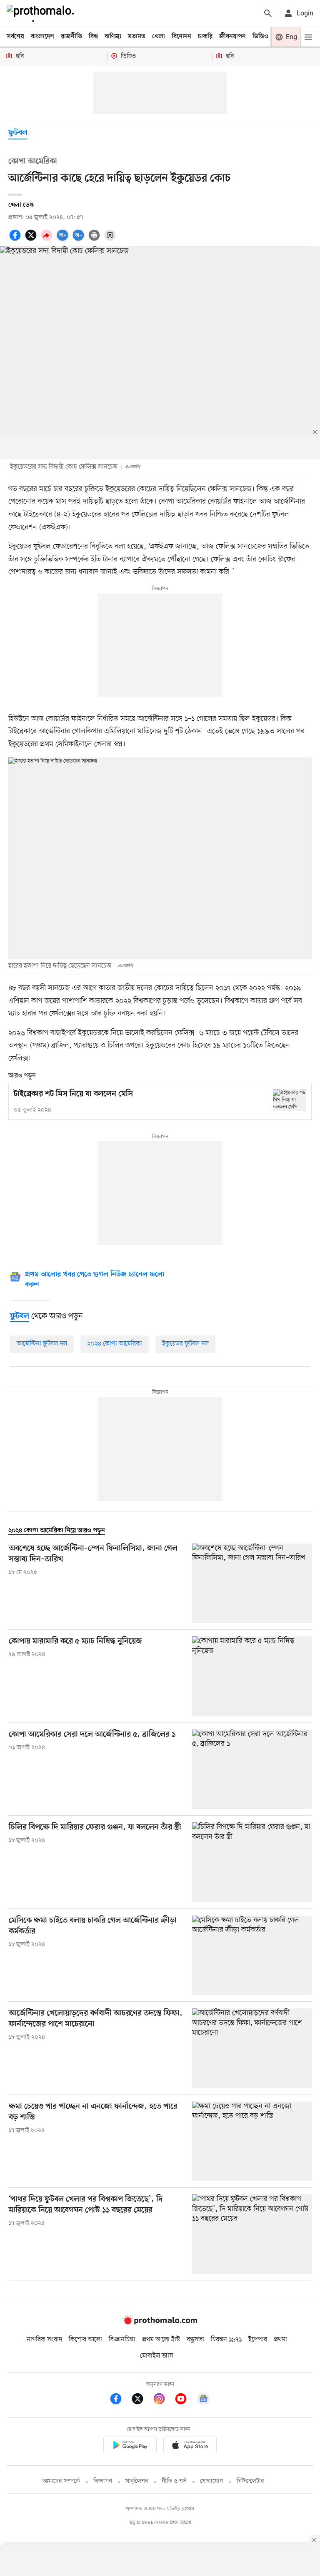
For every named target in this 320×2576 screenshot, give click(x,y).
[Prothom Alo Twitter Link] (142, 2400)
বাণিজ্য (113, 37)
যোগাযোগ (212, 2481)
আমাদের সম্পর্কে (61, 2481)
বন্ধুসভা (195, 2340)
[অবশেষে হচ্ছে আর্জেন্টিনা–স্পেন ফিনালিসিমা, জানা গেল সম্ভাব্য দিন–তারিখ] (252, 1583)
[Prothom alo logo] (160, 2323)
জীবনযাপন (232, 37)
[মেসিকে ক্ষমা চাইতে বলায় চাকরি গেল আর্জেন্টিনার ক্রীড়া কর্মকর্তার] (252, 1955)
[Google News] (203, 2400)
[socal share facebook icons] (16, 240)
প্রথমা (280, 2340)
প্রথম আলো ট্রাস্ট (161, 2340)
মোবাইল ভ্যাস (157, 2356)
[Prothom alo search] (268, 13)
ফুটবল (18, 133)
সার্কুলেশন (137, 2481)
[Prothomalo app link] (130, 2446)
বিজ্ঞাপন (103, 2481)
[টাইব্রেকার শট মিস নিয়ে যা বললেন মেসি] (290, 1100)
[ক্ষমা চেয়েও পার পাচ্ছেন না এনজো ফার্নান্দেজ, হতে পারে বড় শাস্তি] (252, 2141)
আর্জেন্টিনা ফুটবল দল (42, 1344)
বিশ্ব (93, 37)
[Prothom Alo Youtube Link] (185, 2400)
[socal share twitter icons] (32, 240)
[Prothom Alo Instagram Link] (163, 2400)
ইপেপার (258, 2340)
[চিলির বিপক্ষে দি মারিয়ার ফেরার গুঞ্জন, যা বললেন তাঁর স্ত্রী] (252, 1862)
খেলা (159, 37)
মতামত (137, 37)
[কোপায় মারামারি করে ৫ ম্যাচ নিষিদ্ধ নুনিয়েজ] (252, 1676)
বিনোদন (181, 37)
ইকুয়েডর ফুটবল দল (185, 1344)
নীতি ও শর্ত (174, 2481)
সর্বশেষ (15, 37)
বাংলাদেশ (42, 37)
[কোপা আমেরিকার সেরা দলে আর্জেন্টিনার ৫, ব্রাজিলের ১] (252, 1769)
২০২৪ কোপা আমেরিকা (115, 1344)
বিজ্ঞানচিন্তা (122, 2340)
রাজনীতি (71, 37)
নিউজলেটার (250, 2481)
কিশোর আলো (85, 2340)
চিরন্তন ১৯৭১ (226, 2340)
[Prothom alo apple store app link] (190, 2446)
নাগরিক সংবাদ (44, 2340)
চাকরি (205, 37)
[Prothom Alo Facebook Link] (120, 2400)
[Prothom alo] (42, 13)
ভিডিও (260, 37)
